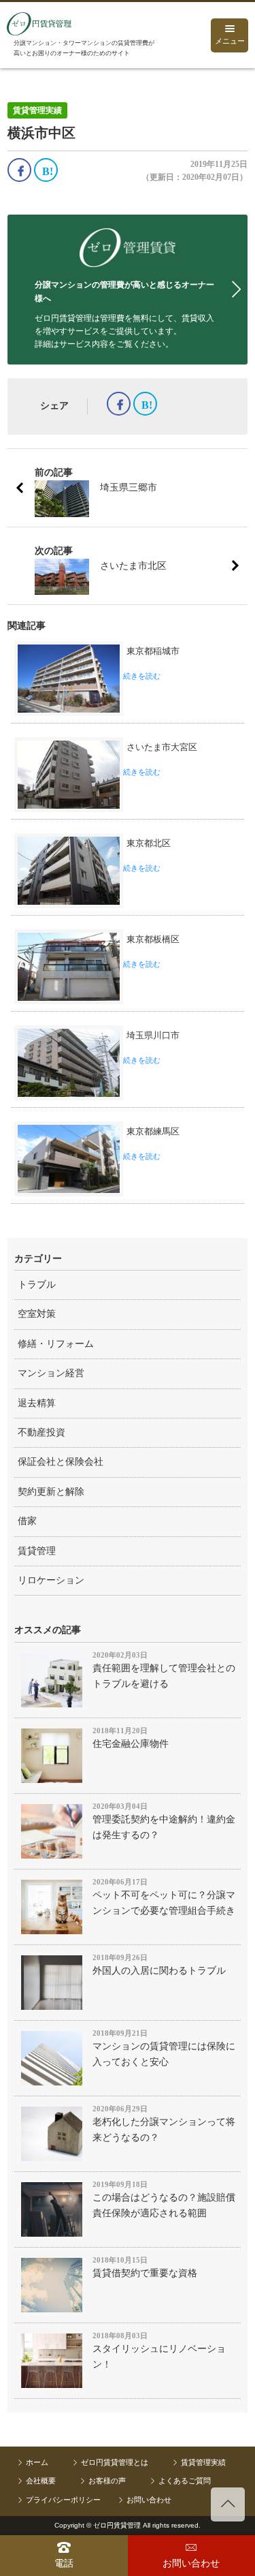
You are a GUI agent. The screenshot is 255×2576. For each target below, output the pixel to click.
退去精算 (37, 1403)
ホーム (37, 2462)
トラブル (37, 1285)
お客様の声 (107, 2481)
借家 (27, 1521)
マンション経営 (51, 1373)
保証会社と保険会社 (61, 1462)
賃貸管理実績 (203, 2462)
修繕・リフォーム (56, 1344)
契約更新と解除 (51, 1492)
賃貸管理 (37, 1551)
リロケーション (51, 1580)
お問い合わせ (149, 2500)
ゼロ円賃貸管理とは (115, 2462)
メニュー (230, 41)
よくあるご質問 (185, 2481)
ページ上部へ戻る (228, 2504)
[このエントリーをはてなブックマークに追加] (46, 170)
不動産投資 (41, 1432)
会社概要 (41, 2481)
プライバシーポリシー (63, 2500)
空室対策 (37, 1314)
